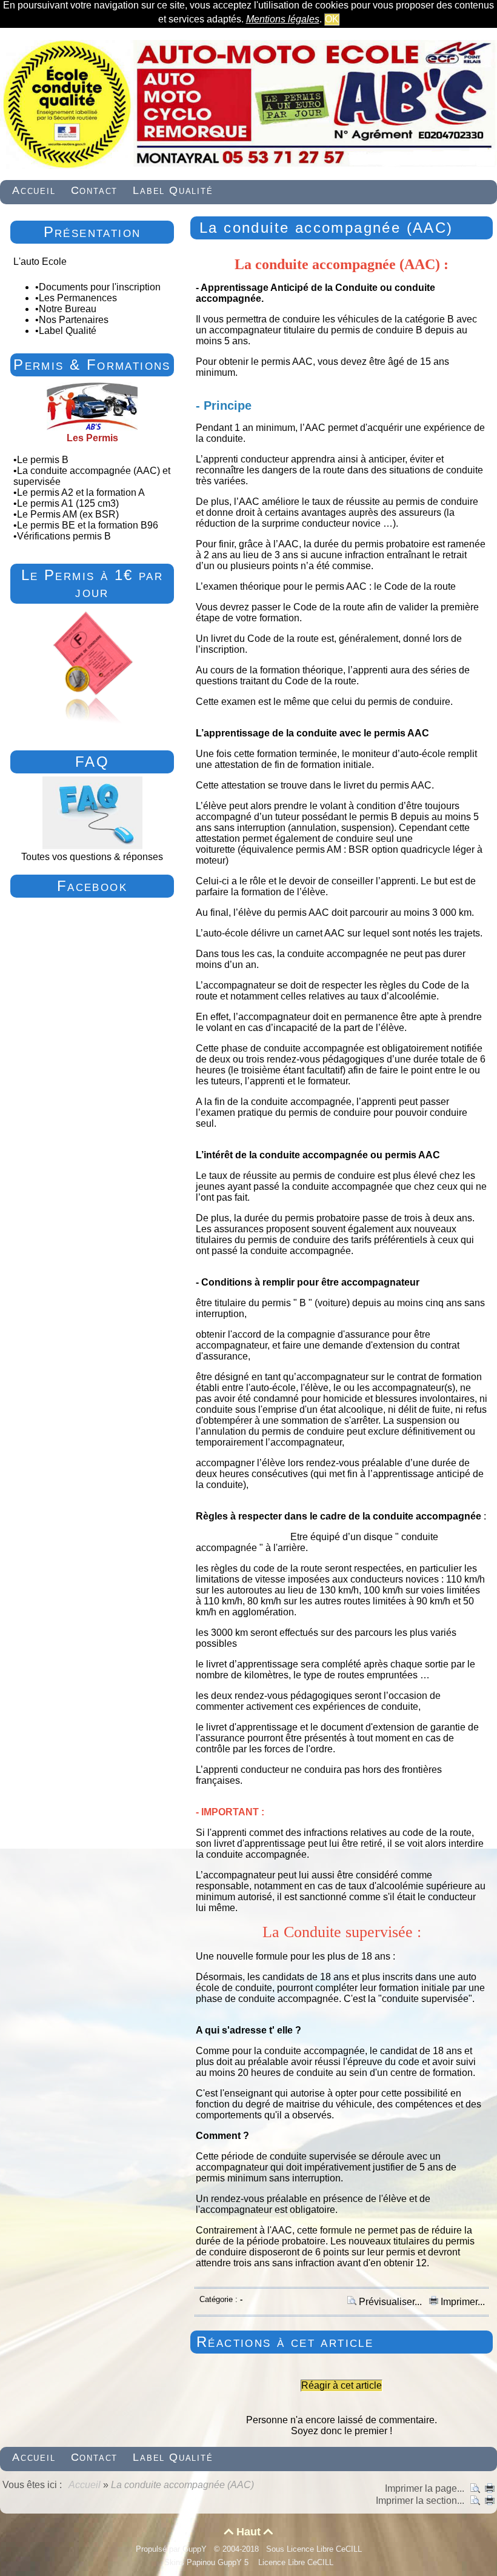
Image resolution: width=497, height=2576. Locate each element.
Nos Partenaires (74, 320)
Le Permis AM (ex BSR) (68, 514)
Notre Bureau (68, 309)
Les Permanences (78, 298)
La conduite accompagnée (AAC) (326, 228)
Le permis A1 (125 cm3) (68, 503)
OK (332, 19)
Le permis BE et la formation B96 (88, 525)
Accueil (85, 2485)
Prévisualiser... (390, 2302)
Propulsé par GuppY (172, 2549)
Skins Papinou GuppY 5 (209, 2562)
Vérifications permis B (65, 536)
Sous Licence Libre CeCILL (315, 2549)
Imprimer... (462, 2302)
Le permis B (43, 460)
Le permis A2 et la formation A (81, 492)
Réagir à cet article (342, 2385)
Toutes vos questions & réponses (92, 857)
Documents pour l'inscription (100, 287)
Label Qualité (68, 331)
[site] (248, 166)
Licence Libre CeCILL (295, 2562)
